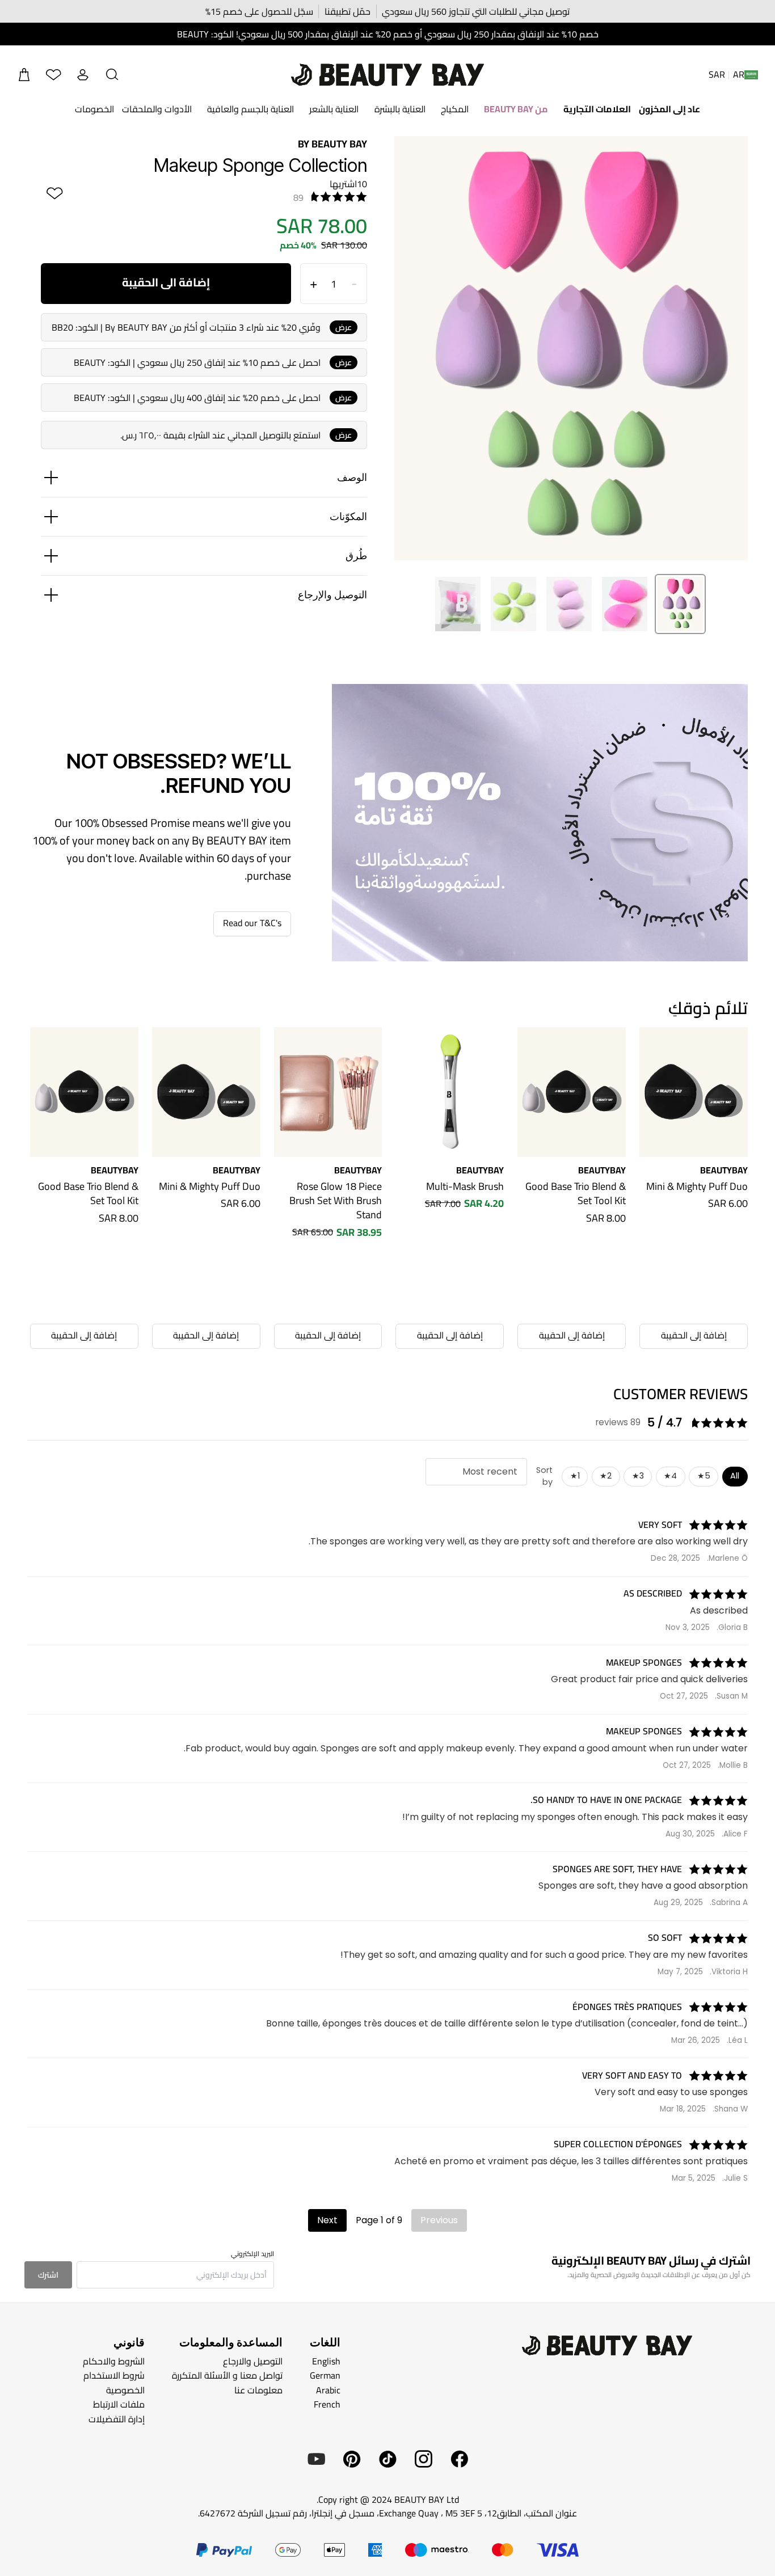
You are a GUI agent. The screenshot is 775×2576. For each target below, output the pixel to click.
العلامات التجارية (597, 109)
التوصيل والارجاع (253, 2360)
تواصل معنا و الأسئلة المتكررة (227, 2375)
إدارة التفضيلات (117, 2419)
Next (327, 2220)
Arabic (328, 2390)
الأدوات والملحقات (157, 109)
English (326, 2360)
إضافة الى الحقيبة (166, 282)
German (325, 2375)
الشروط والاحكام (114, 2360)
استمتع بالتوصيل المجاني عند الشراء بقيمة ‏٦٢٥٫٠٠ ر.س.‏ (220, 435)
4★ (670, 1476)
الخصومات (94, 109)
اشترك (48, 2275)
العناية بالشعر (334, 109)
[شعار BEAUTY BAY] (387, 75)
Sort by (544, 1476)
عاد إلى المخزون (669, 109)
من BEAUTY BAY (516, 109)
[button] (112, 75)
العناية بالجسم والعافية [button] (250, 109)
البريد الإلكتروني (252, 2254)
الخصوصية (125, 2390)
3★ (638, 1476)
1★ (575, 1476)
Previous (439, 2220)
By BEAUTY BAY (332, 144)
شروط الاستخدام (114, 2375)
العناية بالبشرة (400, 109)
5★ (704, 1476)
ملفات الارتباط (119, 2404)
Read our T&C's (252, 923)
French (327, 2404)
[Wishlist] (53, 75)
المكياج (455, 109)
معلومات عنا (258, 2390)
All (735, 1476)
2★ (606, 1476)
